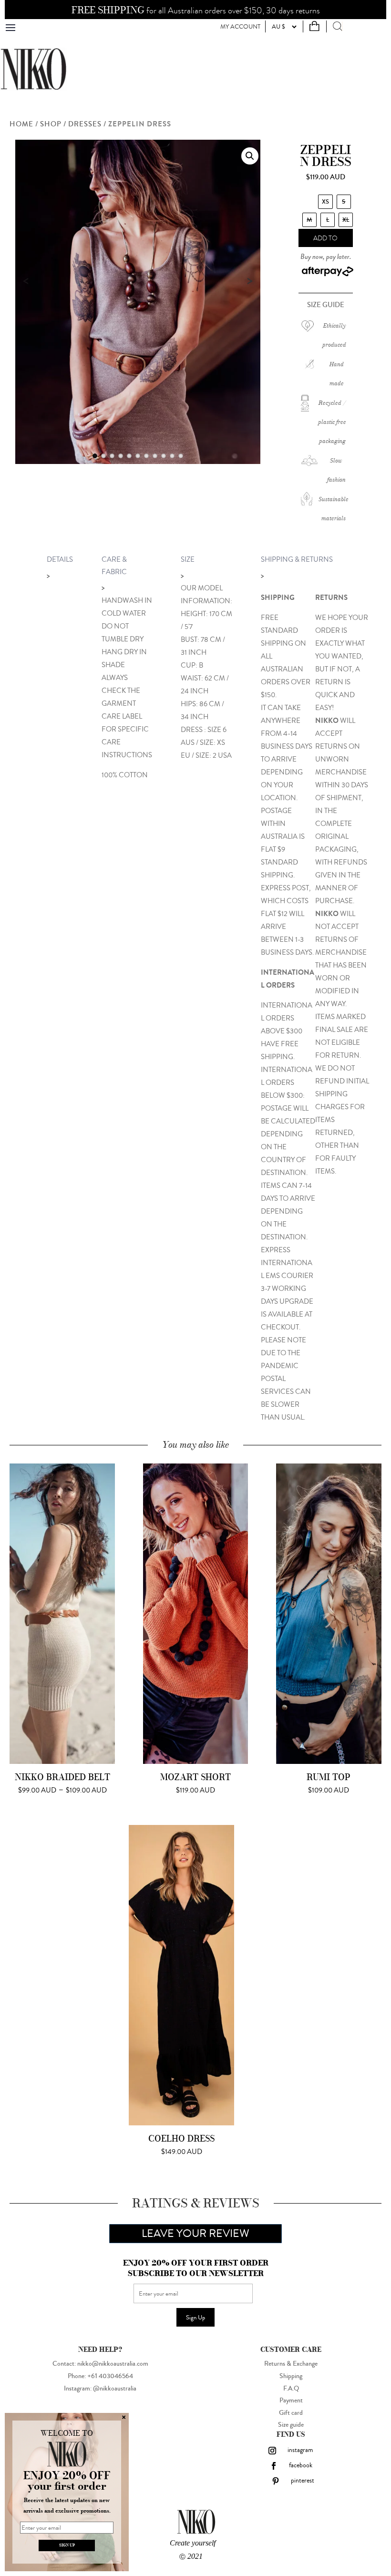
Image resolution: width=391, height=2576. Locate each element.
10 (172, 456)
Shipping (291, 2376)
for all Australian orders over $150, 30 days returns (196, 11)
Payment (291, 2401)
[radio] (325, 202)
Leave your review (195, 2233)
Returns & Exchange (291, 2364)
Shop (51, 124)
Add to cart (325, 240)
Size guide (291, 2425)
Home (21, 124)
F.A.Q (291, 2389)
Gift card (291, 2413)
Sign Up (195, 2317)
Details (60, 560)
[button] (250, 156)
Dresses (85, 124)
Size (188, 560)
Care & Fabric (114, 566)
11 (181, 456)
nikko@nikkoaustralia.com (113, 2364)
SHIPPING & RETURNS (297, 560)
